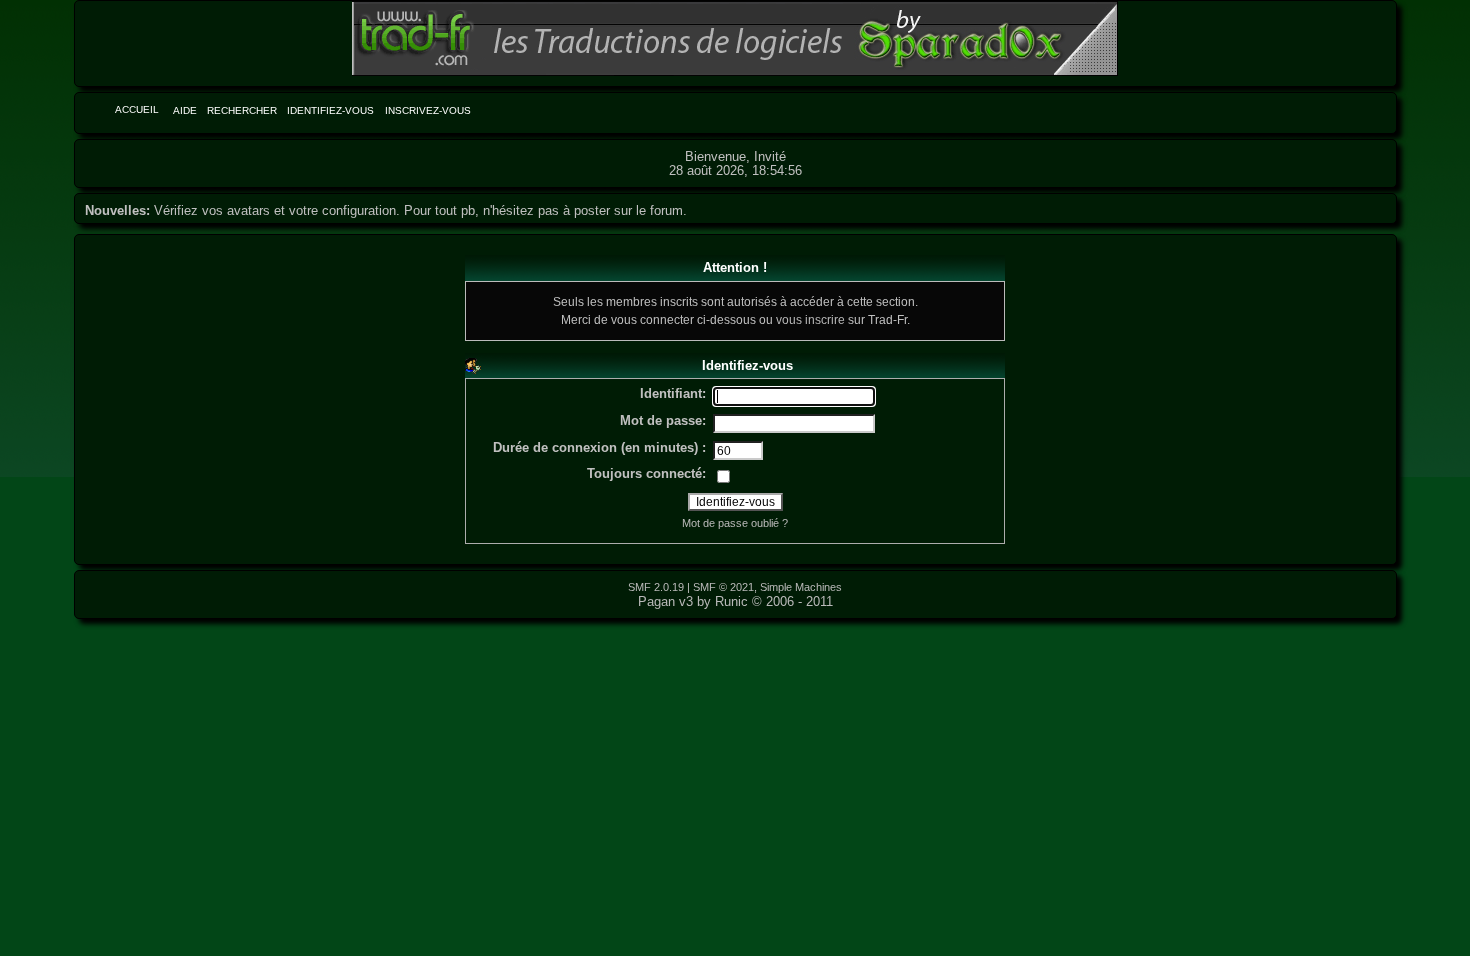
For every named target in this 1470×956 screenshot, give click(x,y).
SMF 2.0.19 (656, 587)
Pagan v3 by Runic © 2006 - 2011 (735, 601)
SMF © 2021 (723, 587)
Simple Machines (801, 587)
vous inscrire (810, 319)
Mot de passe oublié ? (735, 523)
